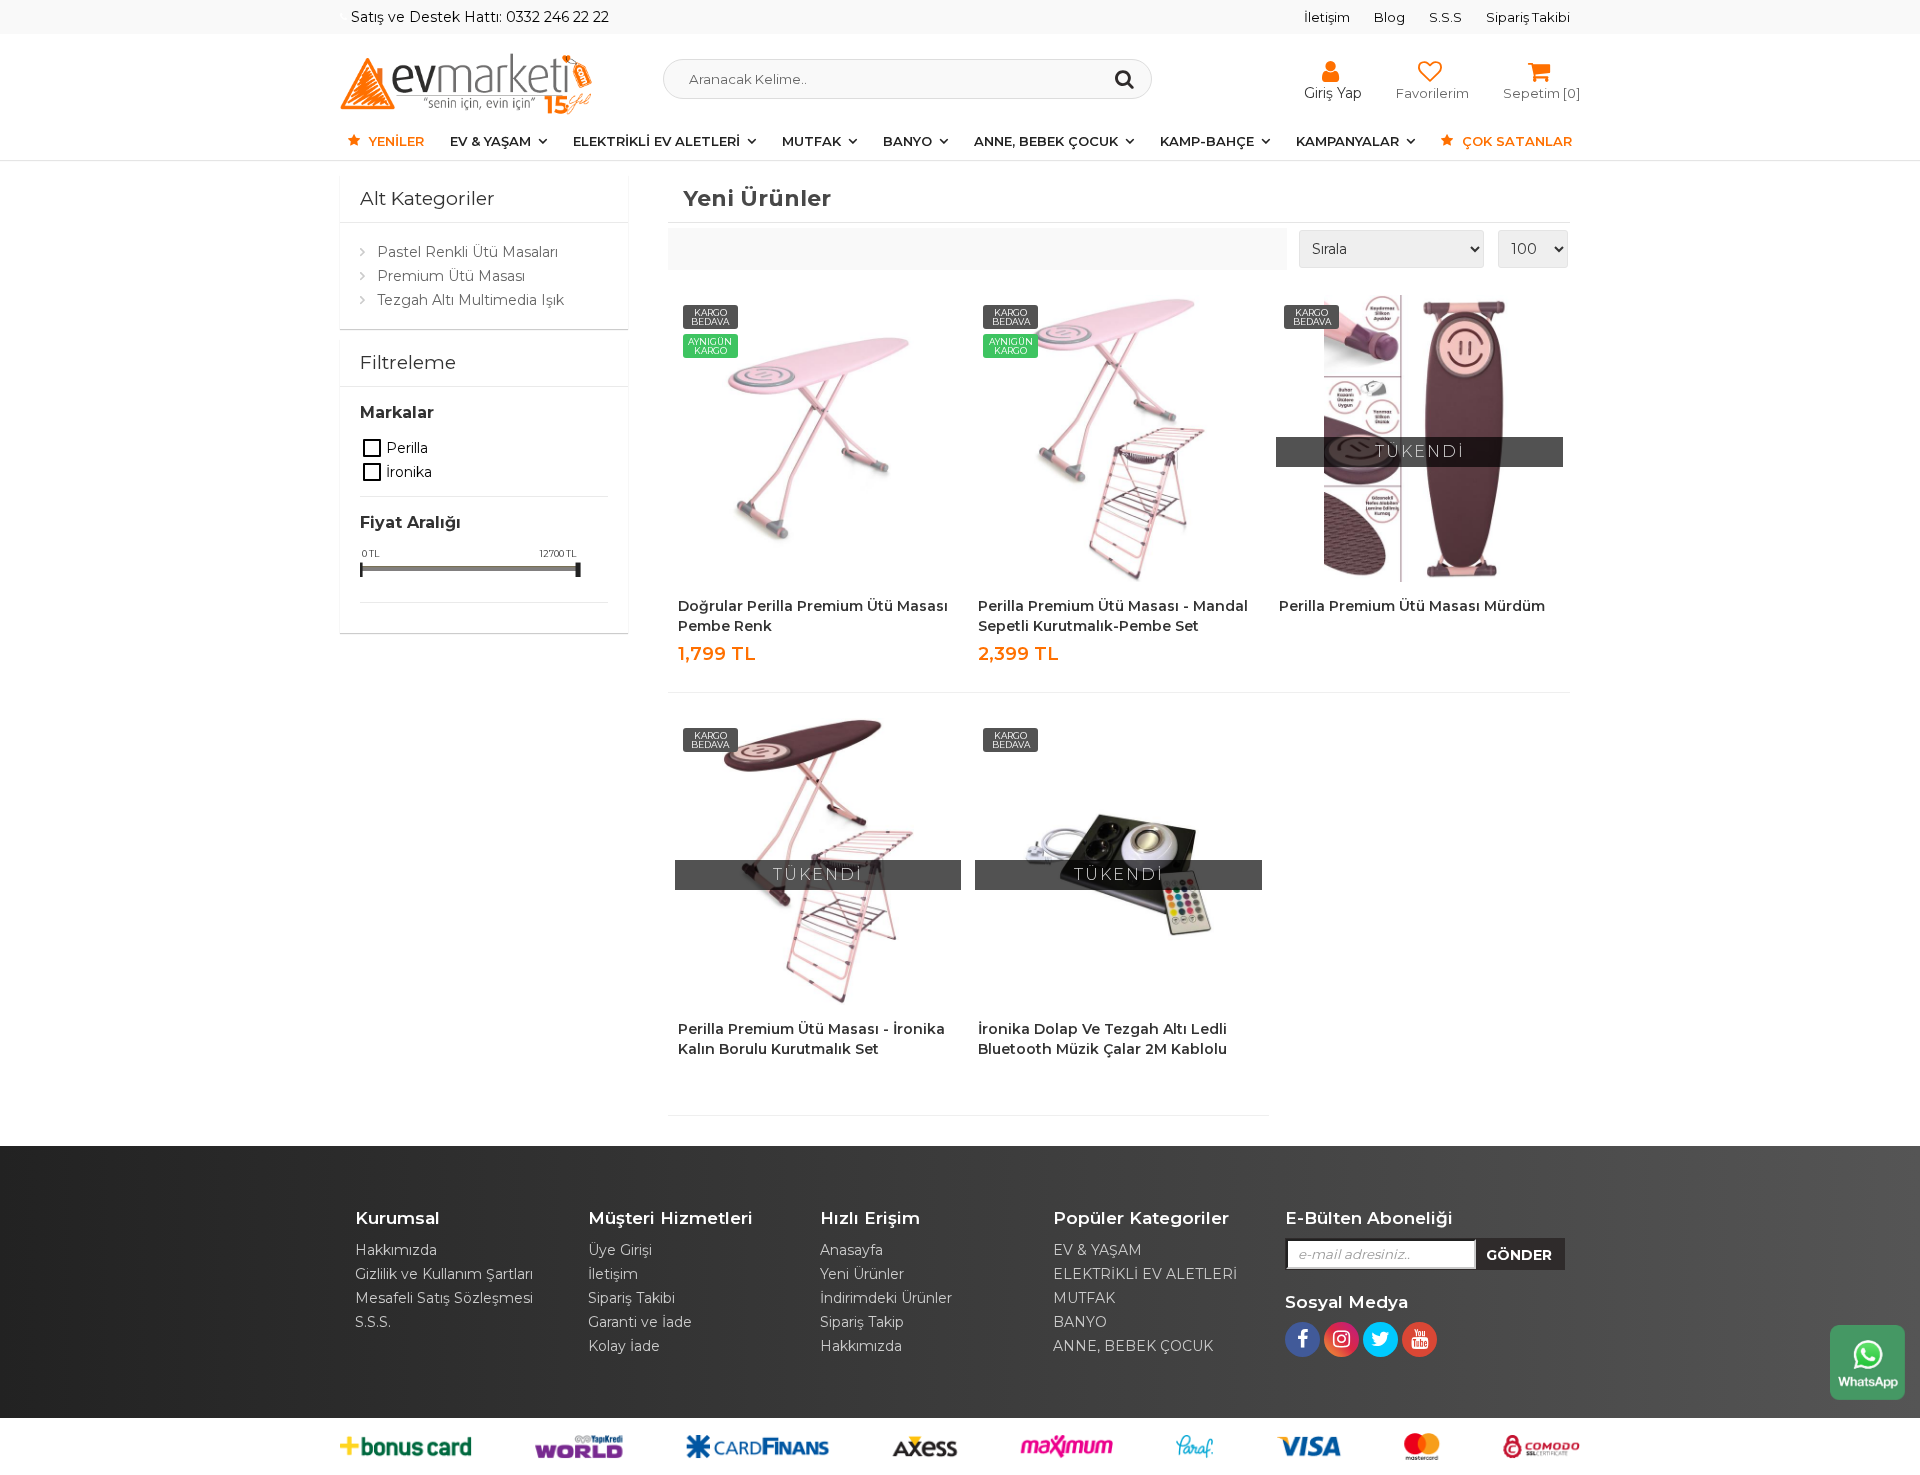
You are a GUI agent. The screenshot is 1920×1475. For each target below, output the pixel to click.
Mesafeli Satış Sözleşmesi (444, 1298)
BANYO (907, 141)
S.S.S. (373, 1322)
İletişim (1327, 17)
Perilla (373, 448)
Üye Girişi (620, 1250)
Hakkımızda (396, 1250)
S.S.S (1445, 17)
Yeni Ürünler (862, 1274)
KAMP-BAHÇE (1207, 141)
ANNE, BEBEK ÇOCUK (1046, 141)
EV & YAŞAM (490, 141)
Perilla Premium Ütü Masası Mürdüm (1412, 606)
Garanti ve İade (640, 1322)
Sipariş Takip (862, 1322)
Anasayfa (851, 1250)
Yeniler (394, 141)
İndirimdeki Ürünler (886, 1298)
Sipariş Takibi (1528, 17)
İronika (373, 472)
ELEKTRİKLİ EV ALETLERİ (656, 141)
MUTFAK (811, 141)
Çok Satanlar (1515, 141)
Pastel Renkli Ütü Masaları (467, 252)
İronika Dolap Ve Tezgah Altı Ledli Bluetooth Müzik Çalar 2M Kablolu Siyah (1102, 1049)
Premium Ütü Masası (451, 276)
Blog (1389, 17)
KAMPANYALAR (1347, 141)
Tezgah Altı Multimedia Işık (470, 300)
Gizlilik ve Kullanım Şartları (444, 1274)
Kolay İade (624, 1346)
